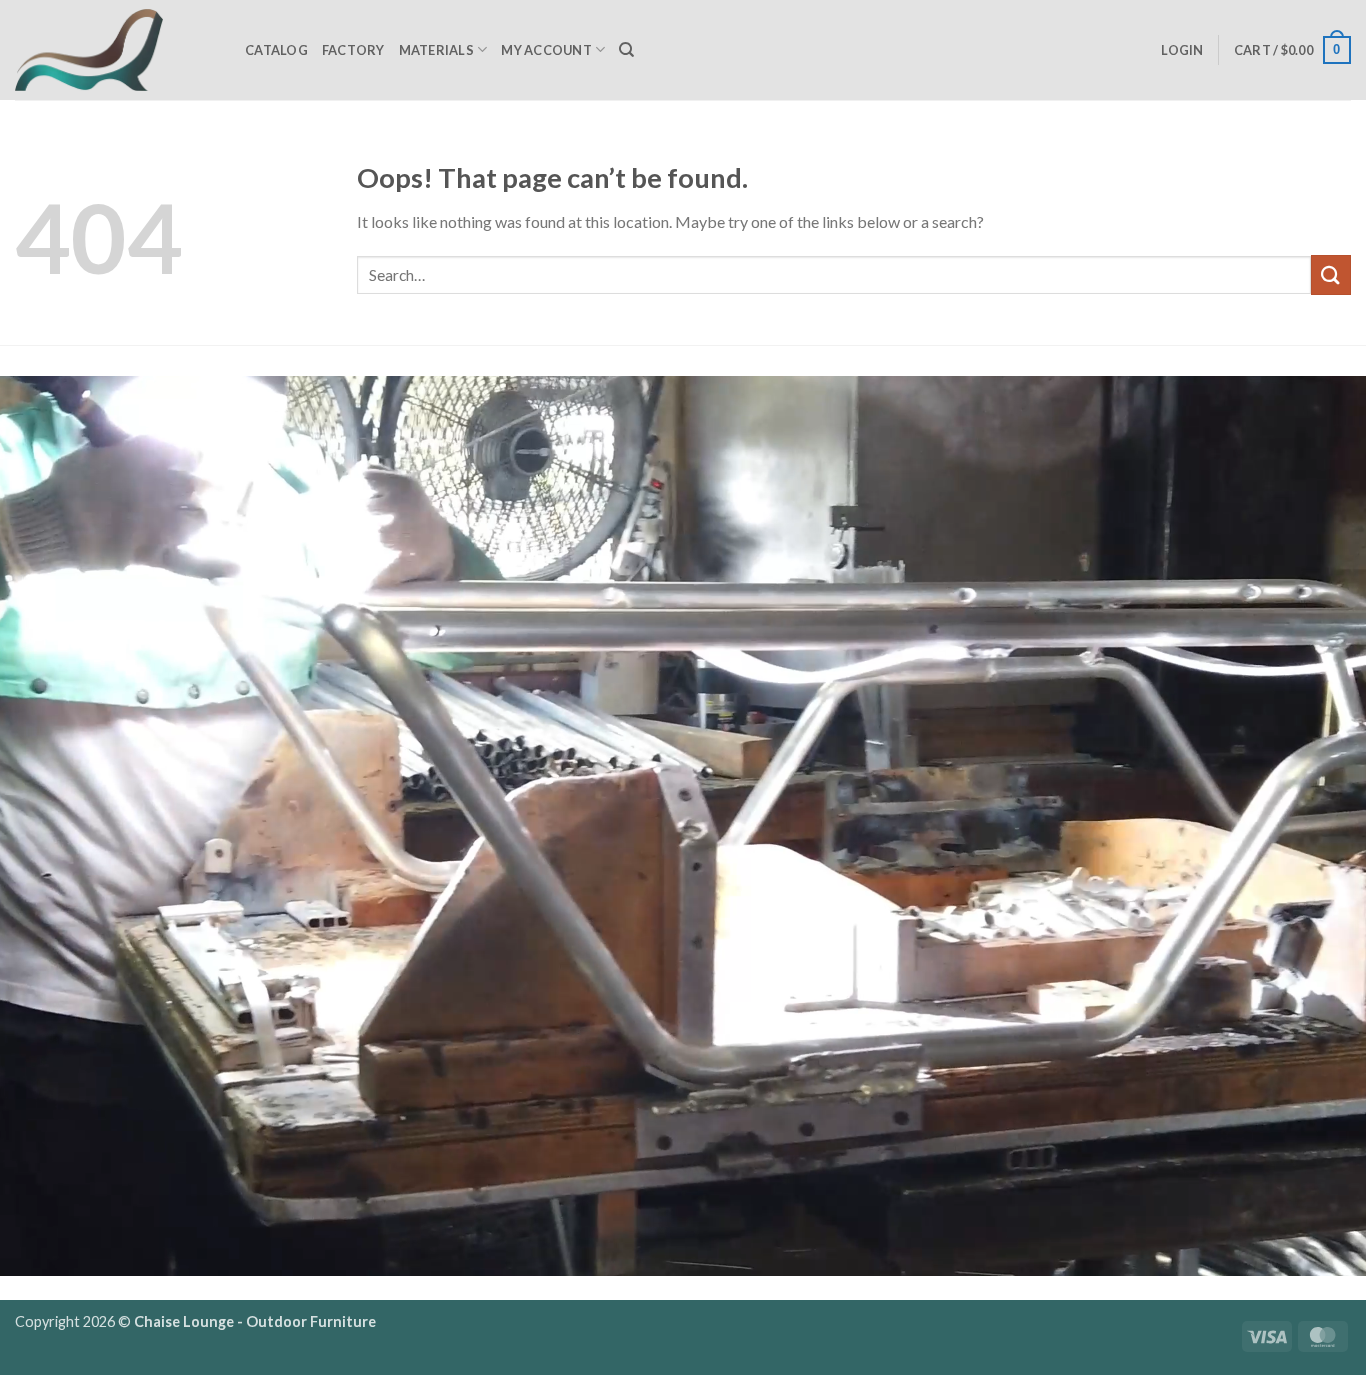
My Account (546, 50)
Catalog (276, 50)
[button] (1182, 50)
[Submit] (1331, 274)
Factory (353, 50)
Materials (436, 50)
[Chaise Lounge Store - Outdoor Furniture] (115, 50)
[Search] (626, 50)
